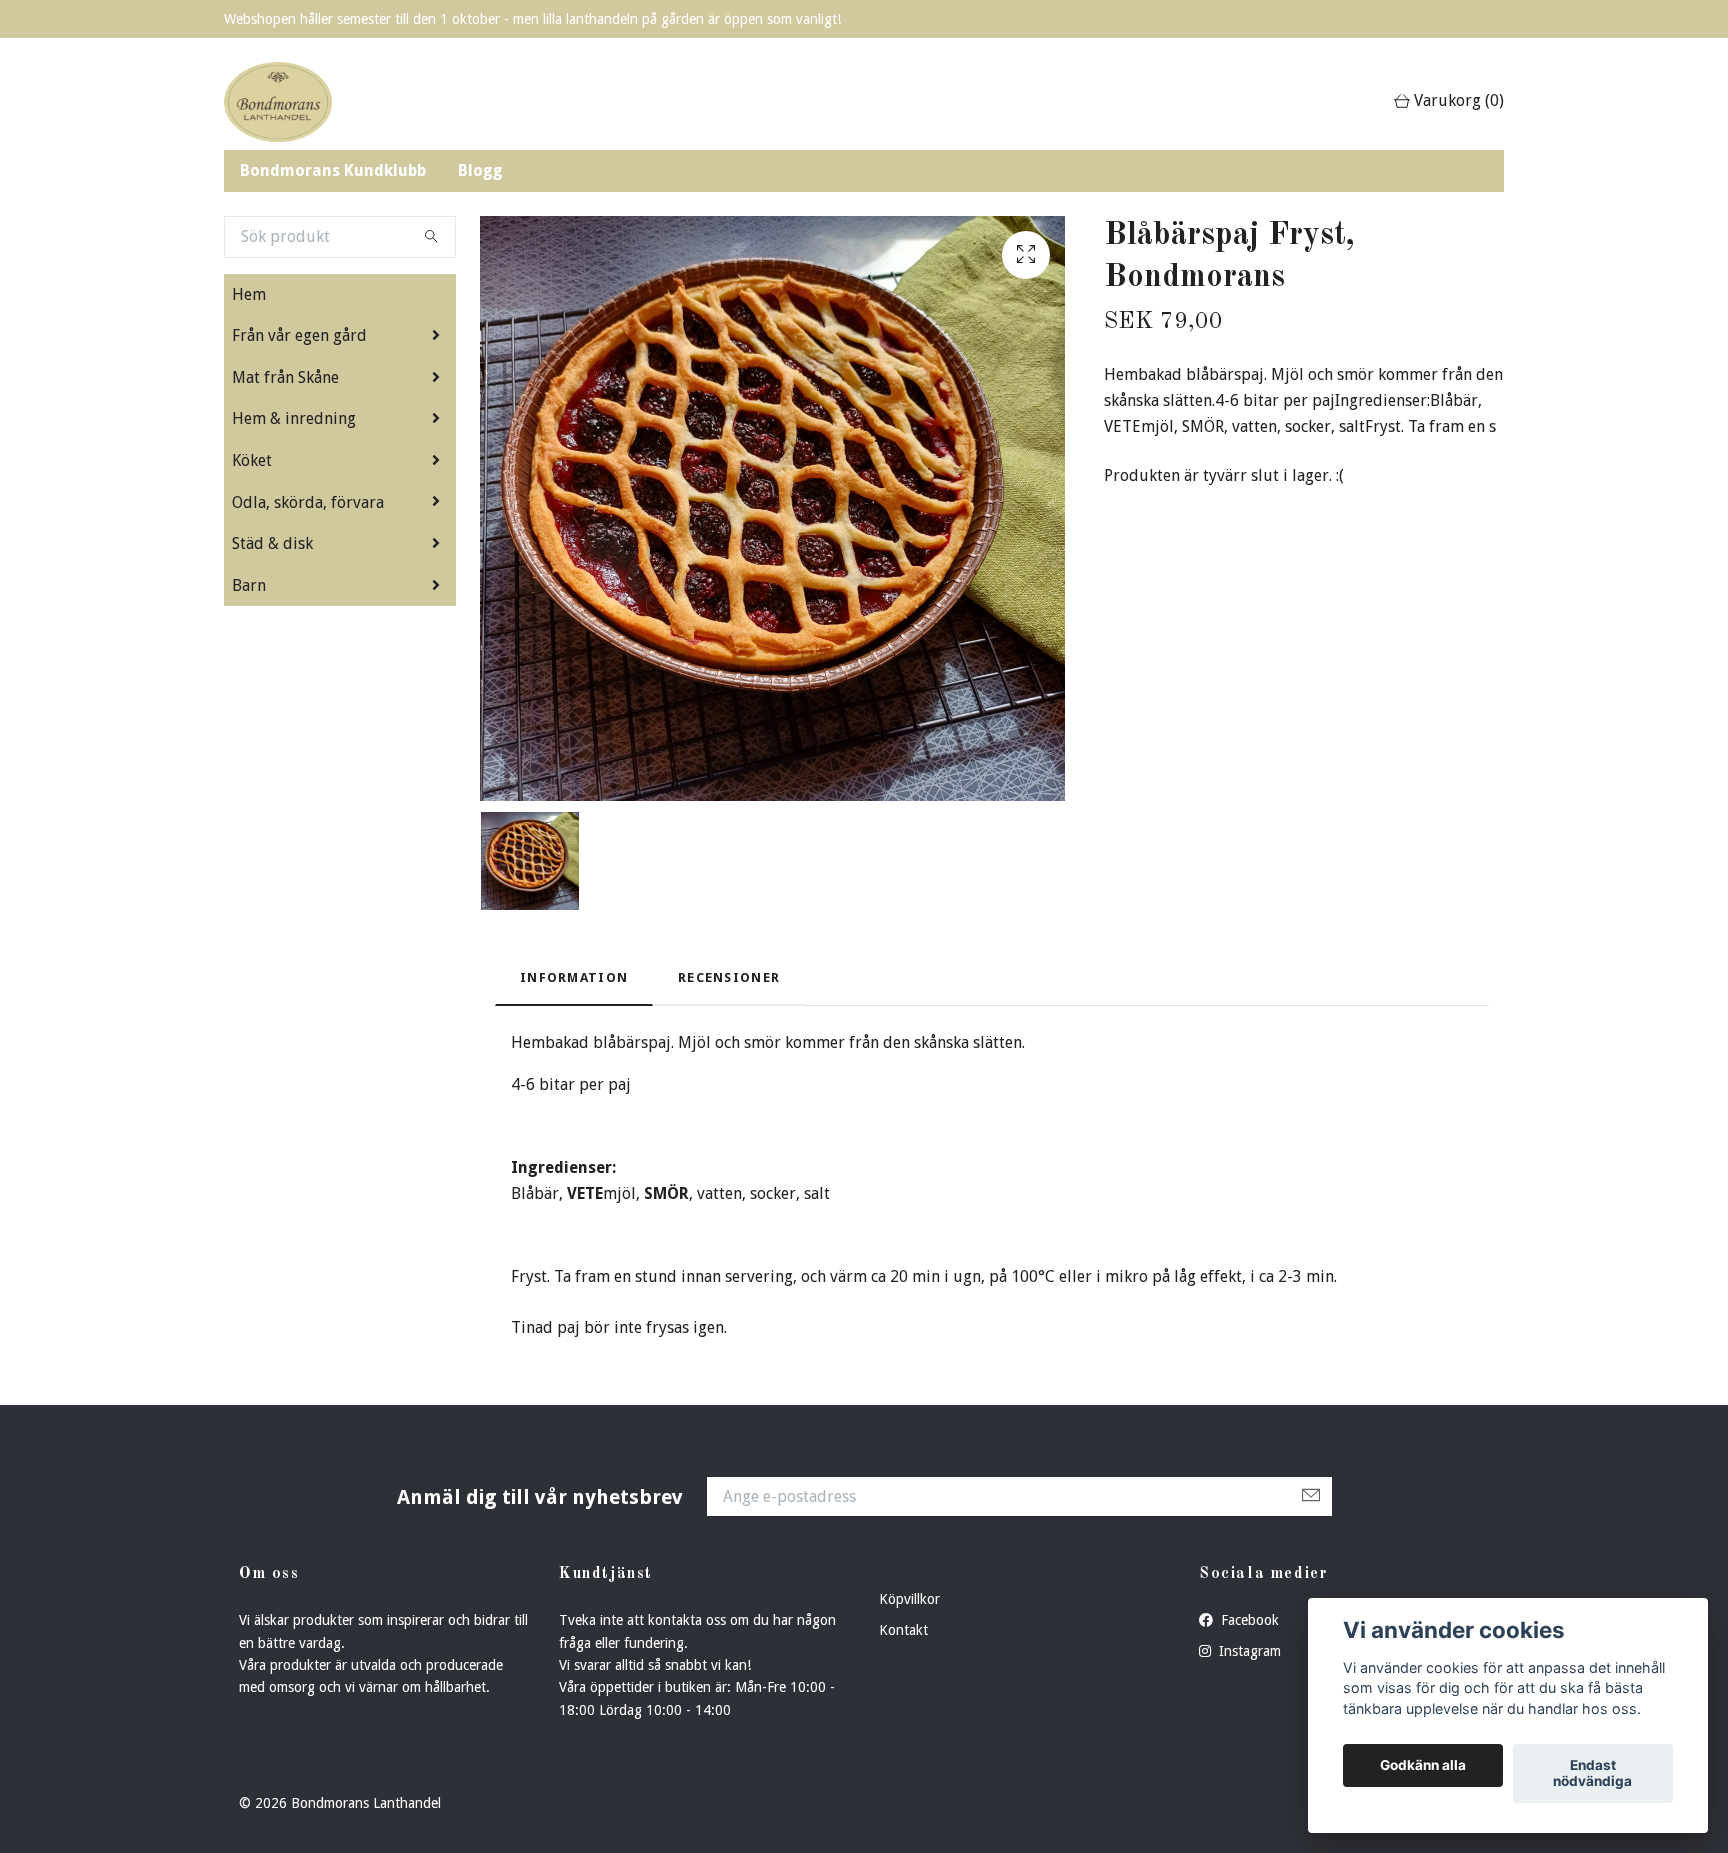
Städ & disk (272, 543)
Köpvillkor (909, 1599)
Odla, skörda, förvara (308, 502)
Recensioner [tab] (729, 977)
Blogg (480, 170)
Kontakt (903, 1630)
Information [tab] (574, 977)
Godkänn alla (1423, 1766)
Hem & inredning (294, 418)
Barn (249, 585)
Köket (252, 460)
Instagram (1248, 1651)
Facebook (1248, 1620)
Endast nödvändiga (1592, 1774)
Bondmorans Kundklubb (333, 170)
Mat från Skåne (285, 377)
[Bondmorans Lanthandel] (278, 102)
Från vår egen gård (299, 335)
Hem (249, 294)
